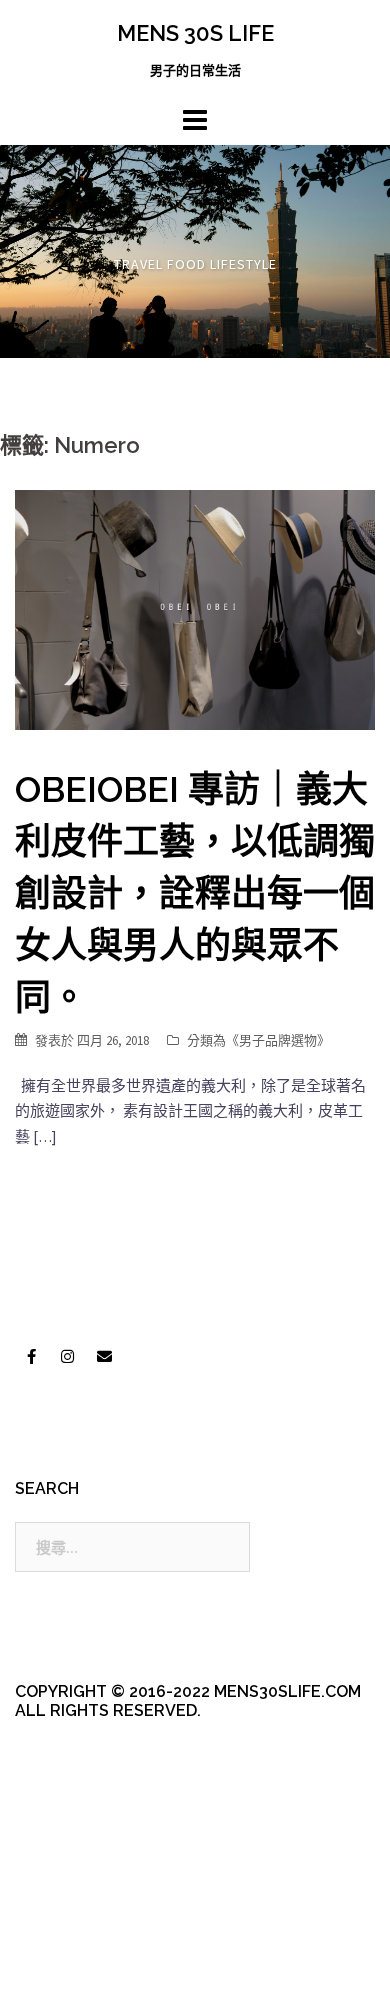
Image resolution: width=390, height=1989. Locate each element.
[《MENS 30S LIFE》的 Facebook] (31, 1357)
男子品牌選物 (278, 1040)
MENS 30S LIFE (195, 33)
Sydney (86, 1956)
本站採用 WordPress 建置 (97, 1921)
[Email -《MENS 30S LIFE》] (104, 1357)
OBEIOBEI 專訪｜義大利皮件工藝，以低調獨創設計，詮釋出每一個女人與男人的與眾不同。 (195, 893)
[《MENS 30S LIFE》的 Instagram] (68, 1357)
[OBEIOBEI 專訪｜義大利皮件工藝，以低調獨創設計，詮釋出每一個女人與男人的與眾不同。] (195, 608)
